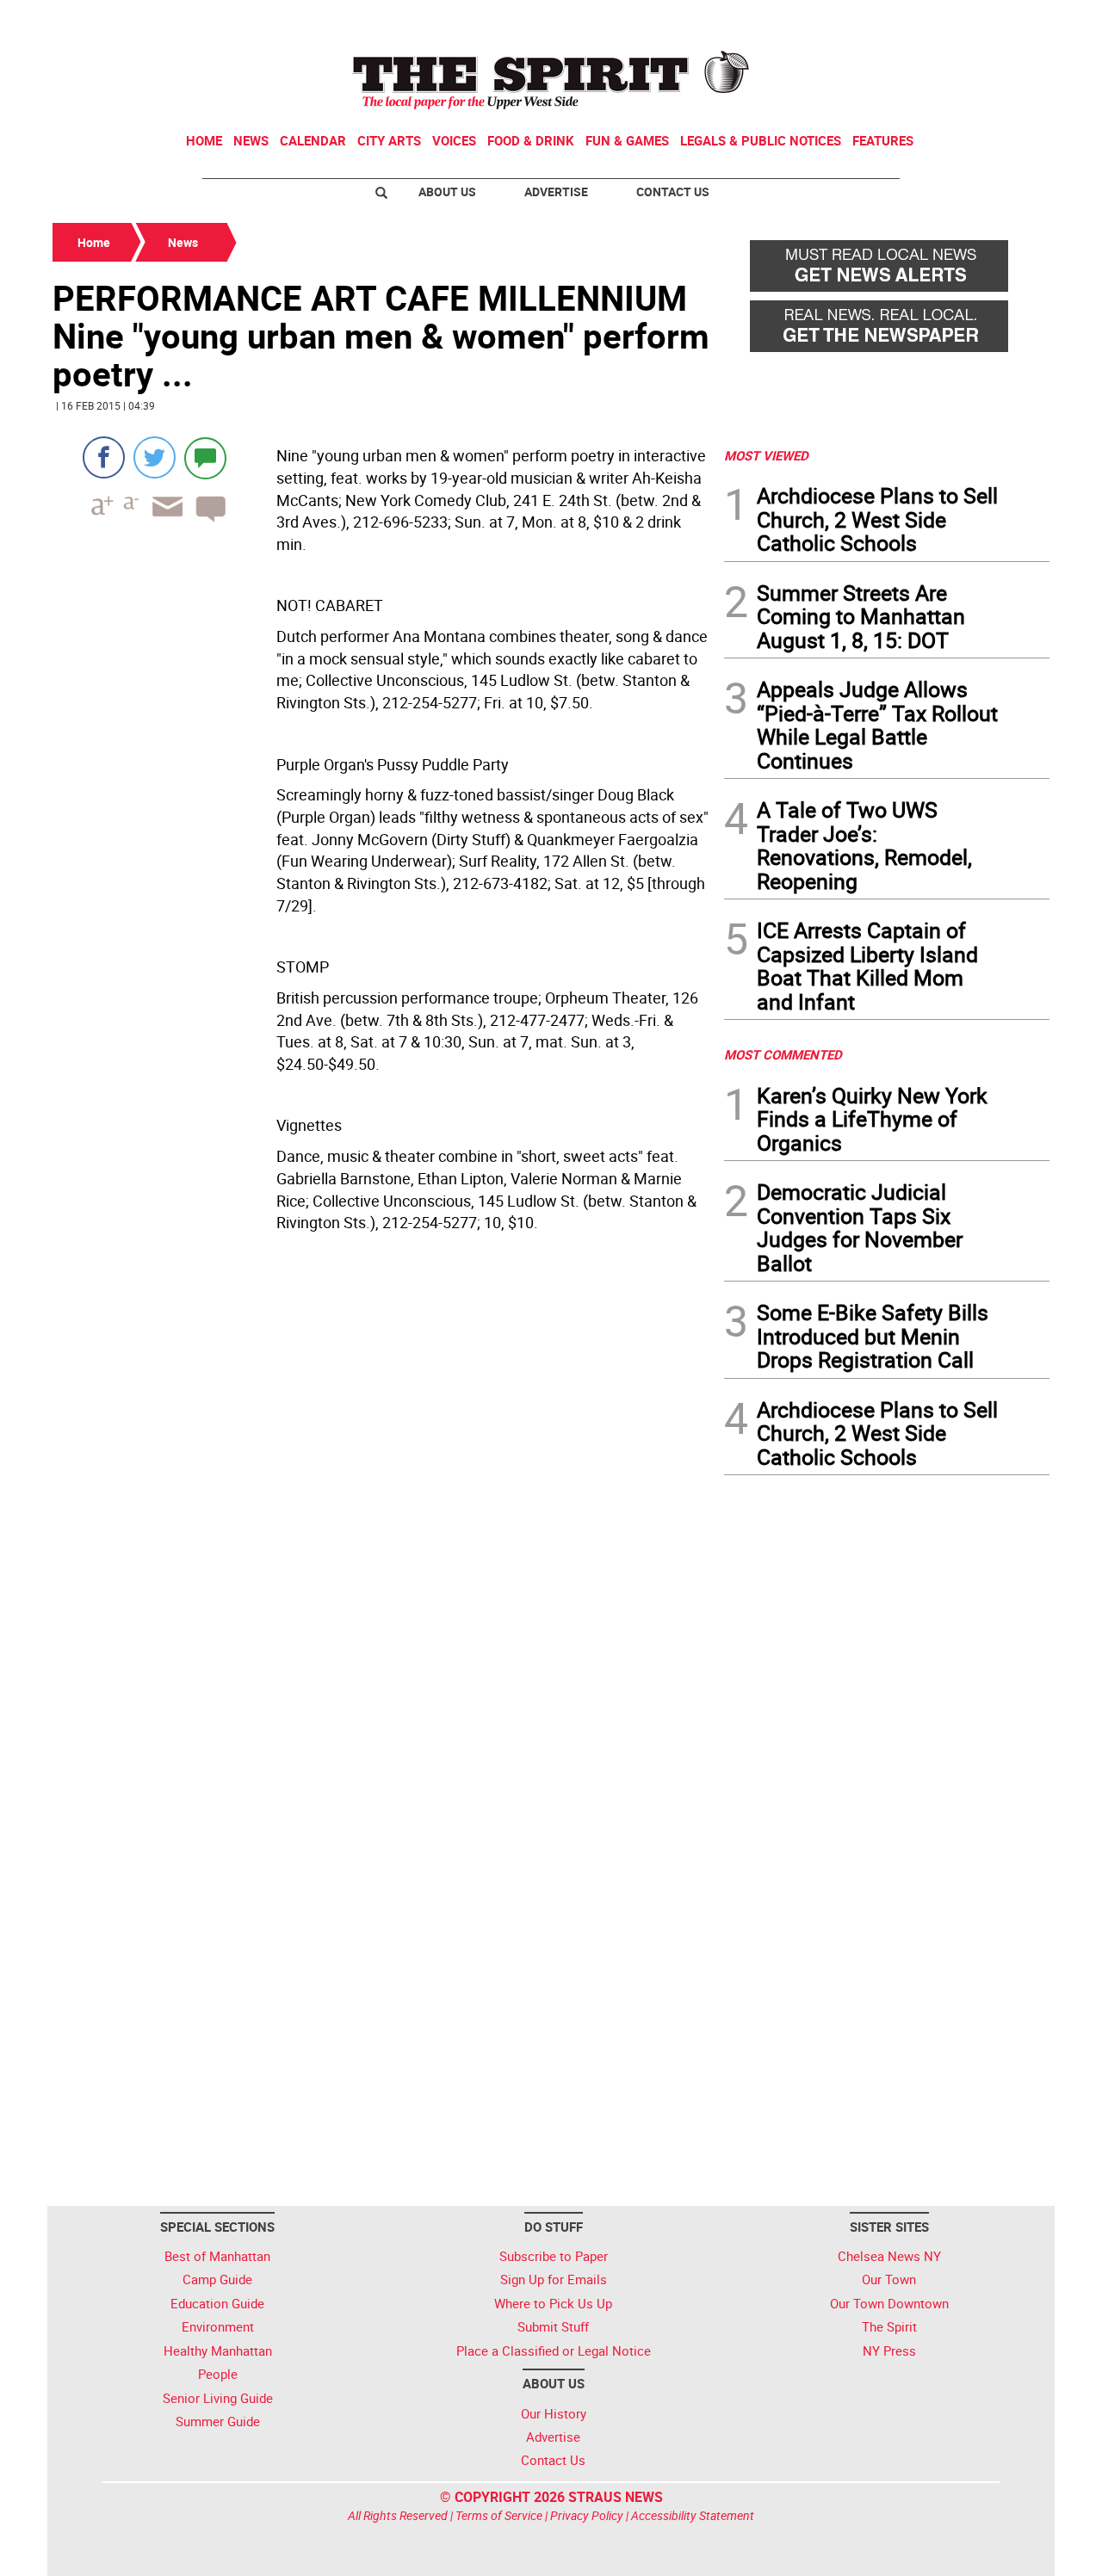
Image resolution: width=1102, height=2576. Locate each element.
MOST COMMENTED (783, 1054)
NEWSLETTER (911, 20)
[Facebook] (104, 457)
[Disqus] (383, 1506)
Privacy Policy (587, 2515)
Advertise (556, 192)
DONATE (1008, 20)
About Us (447, 192)
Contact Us (673, 192)
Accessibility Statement (693, 2515)
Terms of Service (499, 2515)
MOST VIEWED (766, 455)
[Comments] (205, 457)
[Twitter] (155, 457)
